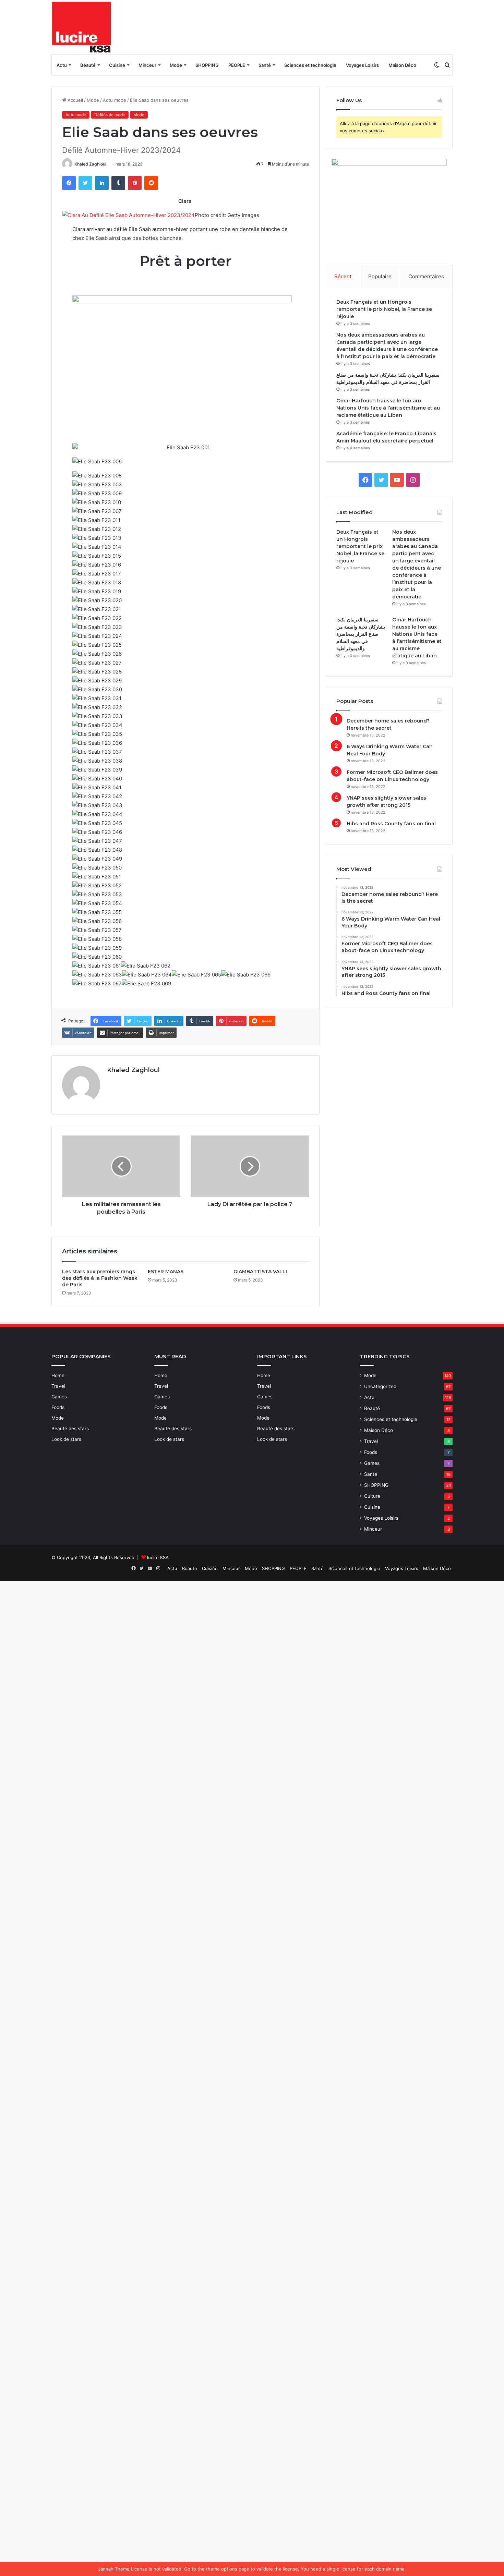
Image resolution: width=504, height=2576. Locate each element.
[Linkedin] (102, 183)
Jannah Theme (114, 2569)
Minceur (147, 65)
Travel (58, 1386)
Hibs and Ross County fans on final (391, 824)
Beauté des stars (70, 1429)
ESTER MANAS (166, 1272)
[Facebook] (69, 183)
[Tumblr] (118, 183)
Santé (265, 65)
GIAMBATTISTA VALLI (260, 1272)
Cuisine (117, 65)
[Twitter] (85, 183)
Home (58, 1375)
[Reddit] (151, 183)
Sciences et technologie (310, 65)
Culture (372, 1496)
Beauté (88, 65)
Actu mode (115, 100)
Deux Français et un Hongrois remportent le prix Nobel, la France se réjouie (384, 309)
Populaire (380, 276)
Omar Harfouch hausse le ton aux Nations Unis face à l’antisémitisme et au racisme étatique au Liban (388, 408)
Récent (343, 276)
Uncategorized (380, 1386)
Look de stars (66, 1439)
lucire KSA (158, 1557)
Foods (58, 1407)
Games (59, 1397)
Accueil (75, 100)
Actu (62, 65)
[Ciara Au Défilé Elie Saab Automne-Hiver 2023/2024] (128, 215)
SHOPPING (207, 65)
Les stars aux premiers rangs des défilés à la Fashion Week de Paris (100, 1278)
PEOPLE (237, 65)
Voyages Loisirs (362, 65)
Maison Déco (402, 65)
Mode (176, 65)
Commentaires (426, 276)
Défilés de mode (110, 115)
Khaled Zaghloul (90, 164)
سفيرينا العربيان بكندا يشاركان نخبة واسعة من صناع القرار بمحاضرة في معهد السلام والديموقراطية (361, 634)
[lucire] (82, 27)
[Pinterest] (135, 183)
